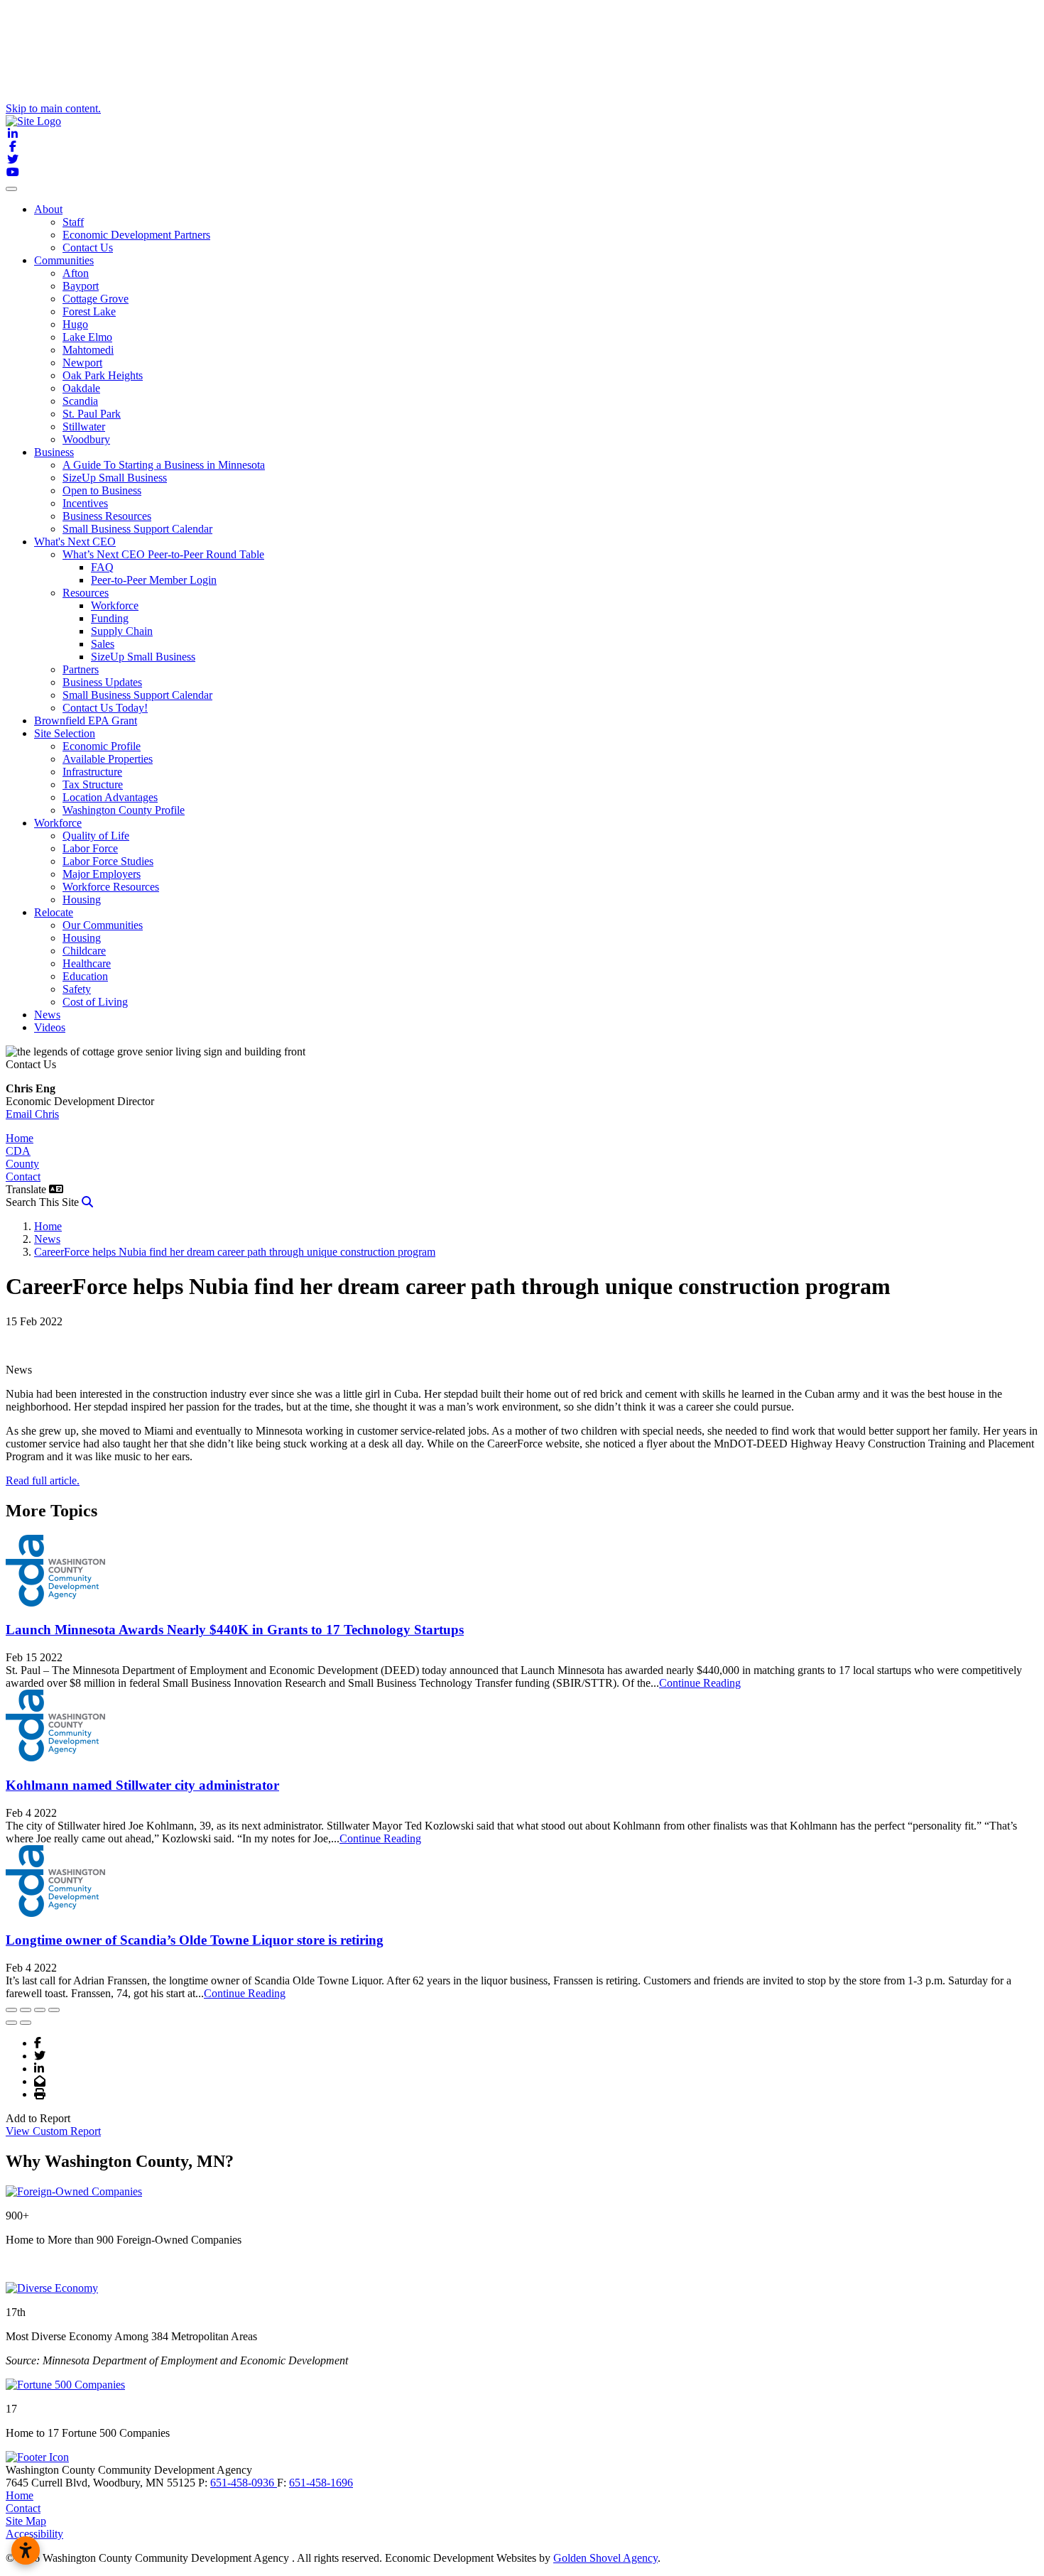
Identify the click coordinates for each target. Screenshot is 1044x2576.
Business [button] (54, 452)
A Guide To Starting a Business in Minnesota (164, 465)
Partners (81, 669)
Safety (77, 989)
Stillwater (84, 426)
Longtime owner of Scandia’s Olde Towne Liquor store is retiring (195, 1940)
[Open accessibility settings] (26, 2550)
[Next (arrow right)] (26, 2023)
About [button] (48, 209)
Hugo (75, 324)
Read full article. (43, 1480)
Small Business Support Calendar (137, 529)
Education (85, 976)
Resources (86, 593)
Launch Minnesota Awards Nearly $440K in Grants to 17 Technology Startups (235, 1630)
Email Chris (32, 1114)
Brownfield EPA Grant (86, 721)
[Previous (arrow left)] (11, 2023)
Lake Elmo (87, 337)
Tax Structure (93, 784)
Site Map (26, 2521)
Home (20, 1138)
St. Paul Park (92, 414)
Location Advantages (110, 797)
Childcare (84, 951)
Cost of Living (95, 1002)
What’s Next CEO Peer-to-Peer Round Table (163, 554)
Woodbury (86, 439)
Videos (50, 1027)
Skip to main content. (53, 108)
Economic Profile (102, 746)
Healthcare (87, 963)
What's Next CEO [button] (75, 542)
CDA (18, 1151)
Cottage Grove (96, 299)
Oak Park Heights (103, 375)
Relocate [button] (54, 912)
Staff (73, 222)
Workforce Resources (111, 887)
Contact (23, 1176)
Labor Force (90, 848)
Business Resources (107, 516)
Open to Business (102, 490)
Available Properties (108, 759)
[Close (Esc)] (11, 2010)
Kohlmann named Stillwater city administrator (142, 1785)
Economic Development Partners (136, 235)
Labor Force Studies (108, 861)
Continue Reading (700, 1683)
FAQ (102, 567)
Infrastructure (92, 772)
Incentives (85, 503)
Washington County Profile (124, 810)
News (47, 1015)
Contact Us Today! (105, 708)
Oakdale (81, 388)
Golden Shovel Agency (605, 2558)
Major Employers (102, 874)
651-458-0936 (244, 2483)
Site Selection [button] (65, 733)
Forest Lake (89, 311)
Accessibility (34, 2534)
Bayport (81, 286)
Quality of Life (96, 836)
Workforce (115, 605)
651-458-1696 (321, 2483)
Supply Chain (122, 631)
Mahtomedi (88, 350)
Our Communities (103, 925)
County (22, 1164)
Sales (103, 644)
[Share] (26, 2010)
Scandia (80, 401)
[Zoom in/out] (54, 2010)
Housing (82, 900)
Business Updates (102, 682)
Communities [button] (64, 260)
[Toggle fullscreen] (40, 2010)
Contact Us (88, 248)
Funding (110, 618)
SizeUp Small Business (115, 478)
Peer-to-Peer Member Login (154, 580)
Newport (82, 363)
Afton (76, 273)
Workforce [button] (58, 823)
